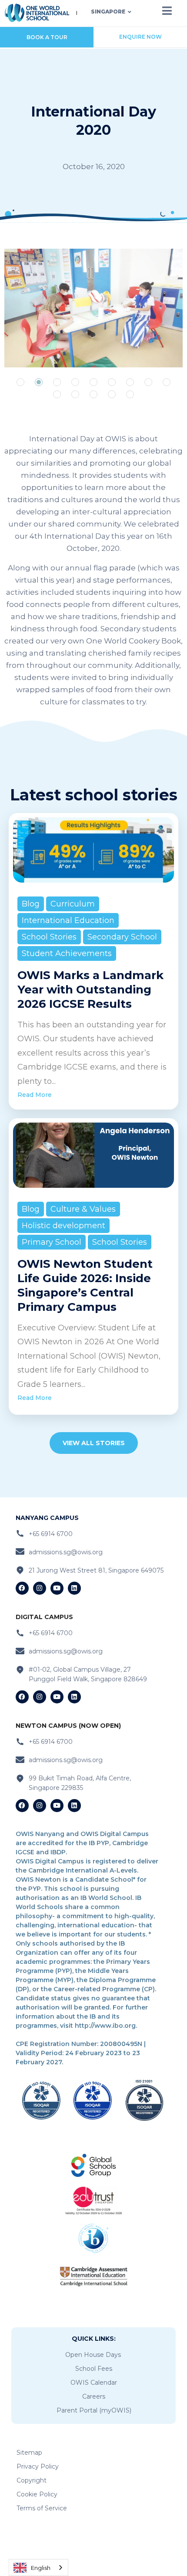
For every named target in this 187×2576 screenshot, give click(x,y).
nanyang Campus (47, 1518)
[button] (20, 382)
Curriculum (73, 904)
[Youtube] (57, 1588)
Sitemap (29, 2453)
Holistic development (63, 1226)
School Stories (49, 937)
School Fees (94, 2369)
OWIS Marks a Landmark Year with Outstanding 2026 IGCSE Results (90, 990)
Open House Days (93, 2355)
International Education (68, 920)
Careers (94, 2396)
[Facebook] (22, 1588)
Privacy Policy (38, 2466)
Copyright (32, 2480)
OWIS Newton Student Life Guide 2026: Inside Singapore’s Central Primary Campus (85, 1285)
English (41, 2568)
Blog (31, 904)
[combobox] (38, 2568)
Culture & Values (83, 1209)
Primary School (52, 1242)
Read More (35, 1095)
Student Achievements (67, 953)
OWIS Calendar (94, 2383)
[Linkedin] (74, 1588)
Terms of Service (42, 2508)
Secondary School (122, 937)
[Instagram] (40, 1588)
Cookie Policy (37, 2494)
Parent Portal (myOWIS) (94, 2410)
